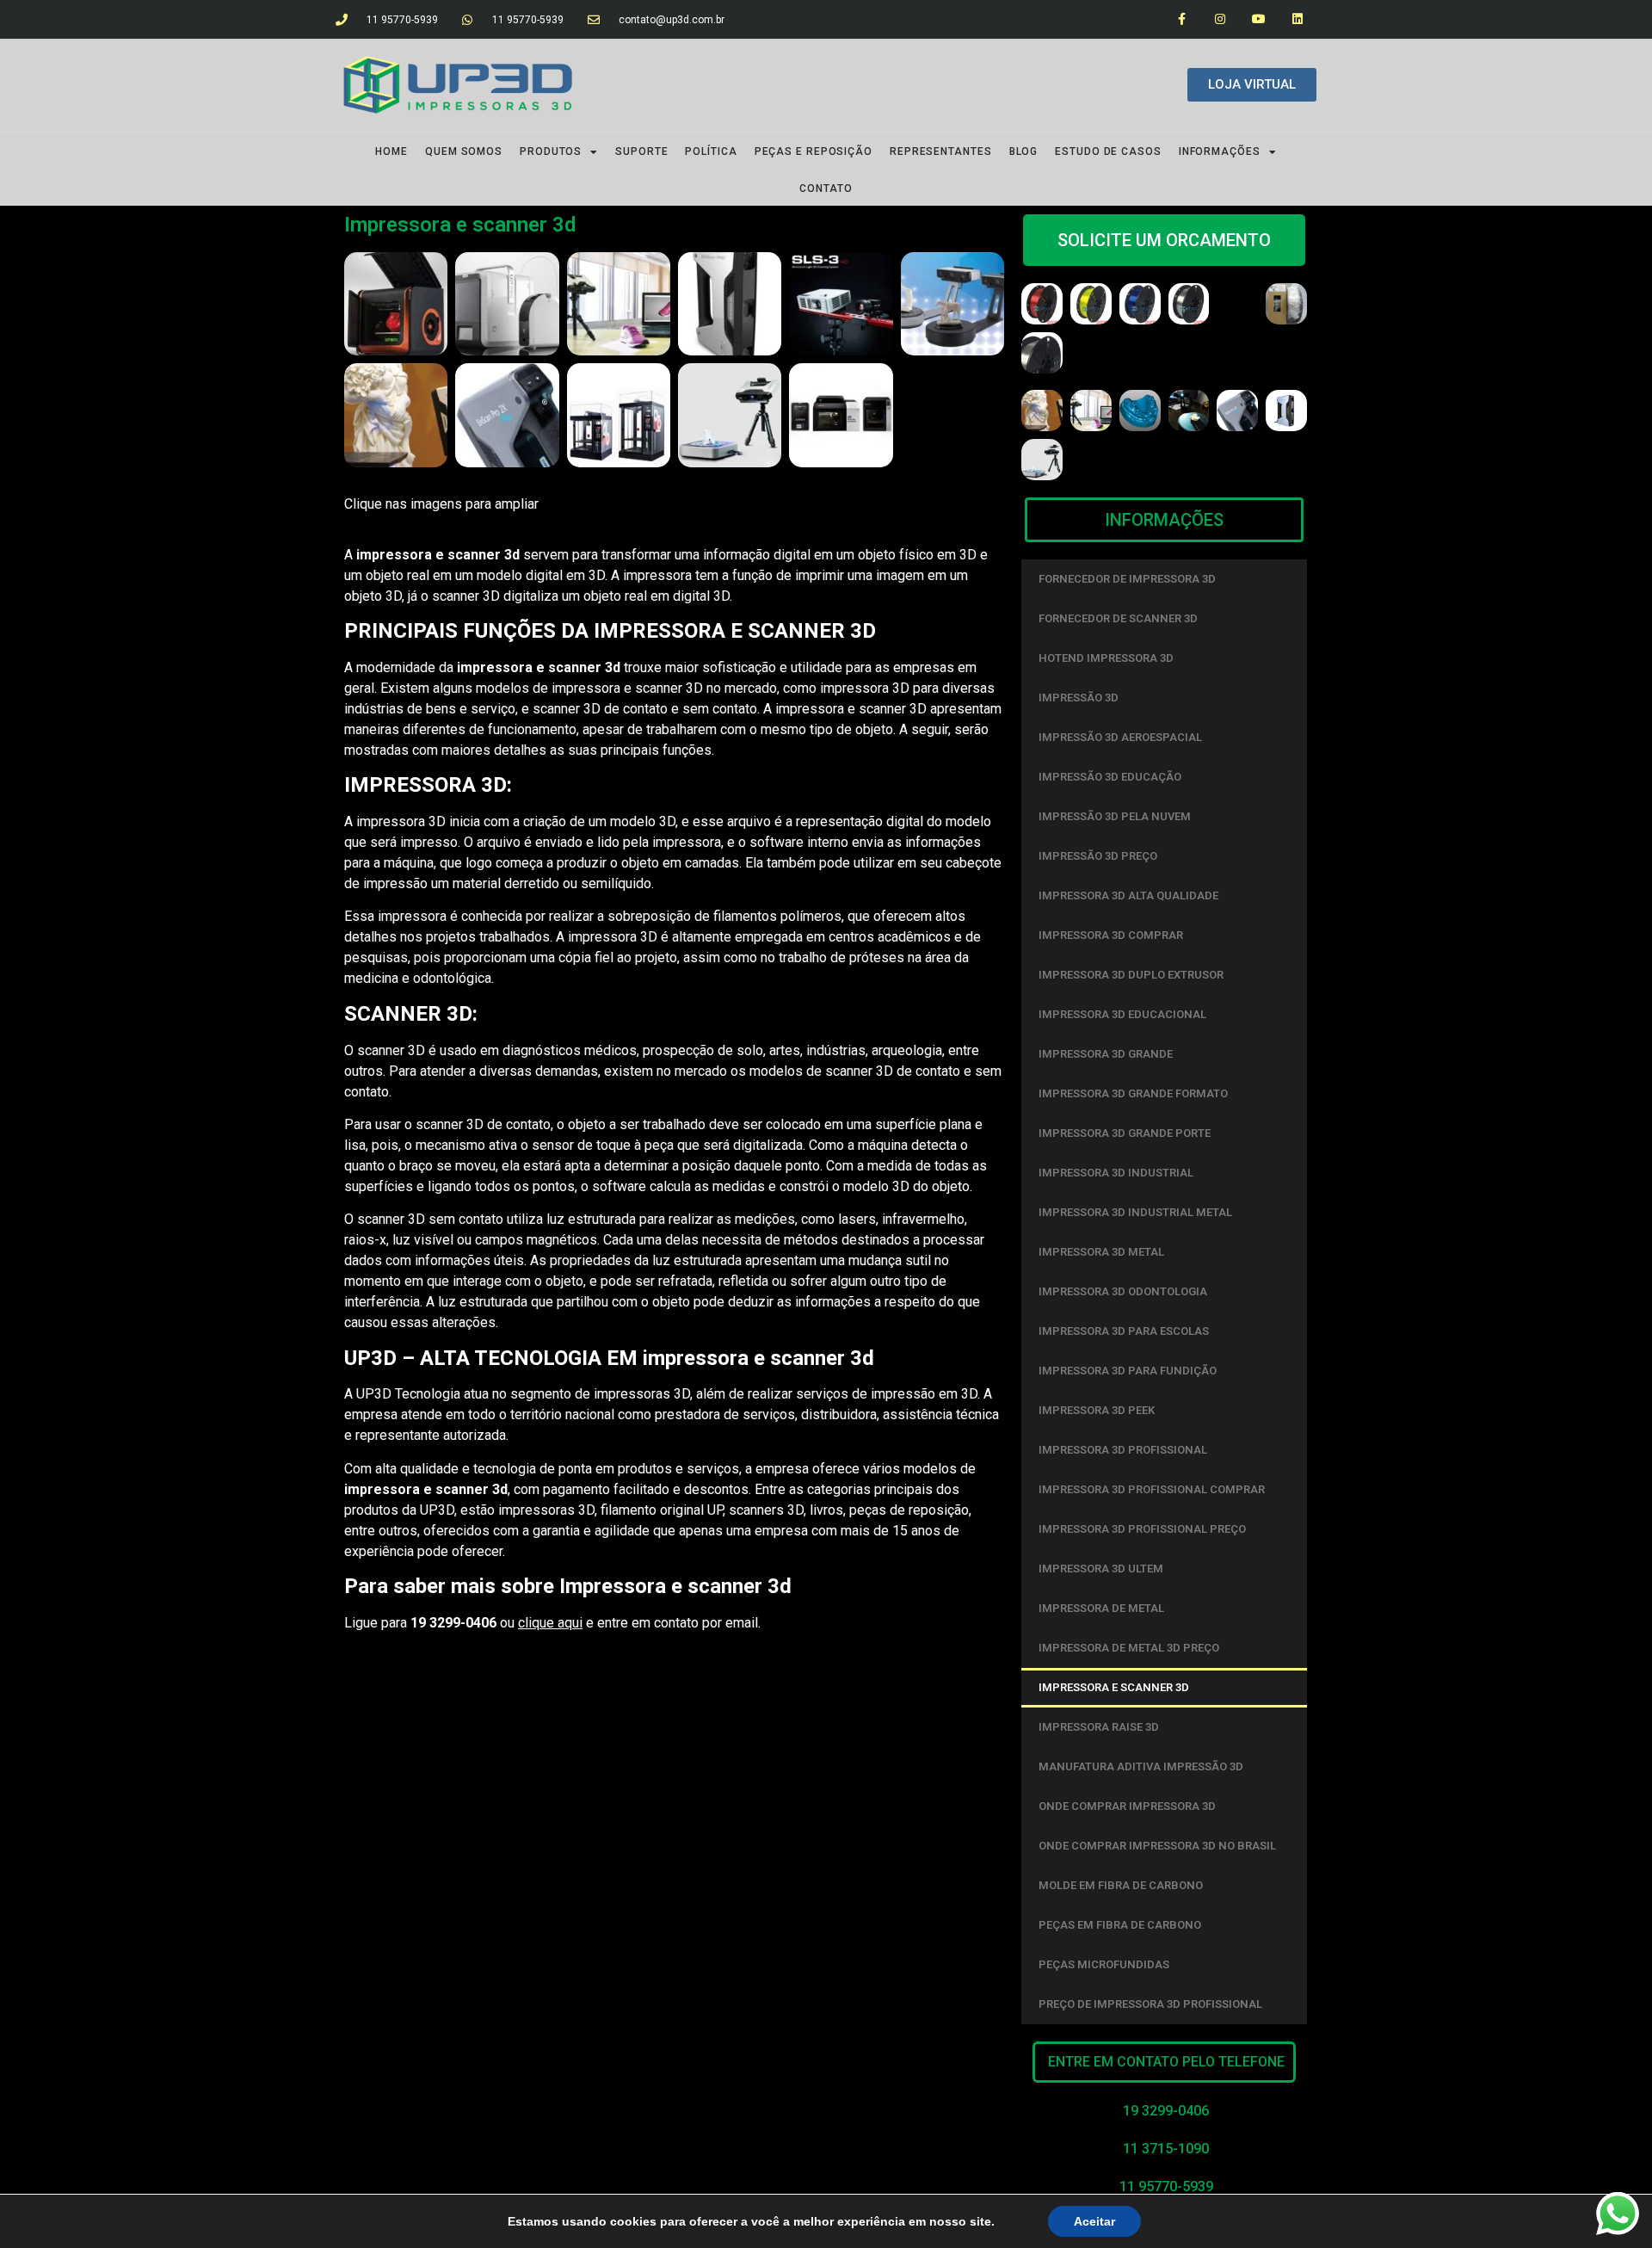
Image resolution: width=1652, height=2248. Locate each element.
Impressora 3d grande (1106, 1054)
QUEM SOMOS (464, 151)
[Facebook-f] (1182, 19)
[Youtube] (1258, 19)
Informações (1220, 151)
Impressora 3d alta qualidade (1128, 895)
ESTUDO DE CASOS (1108, 151)
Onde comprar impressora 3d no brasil (1157, 1846)
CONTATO (826, 188)
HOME (391, 151)
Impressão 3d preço (1098, 856)
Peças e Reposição (814, 151)
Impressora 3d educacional (1122, 1014)
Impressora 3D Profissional (1123, 1450)
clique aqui (550, 1623)
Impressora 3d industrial (1116, 1173)
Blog (1024, 151)
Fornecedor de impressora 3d (1127, 579)
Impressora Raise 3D (1099, 1727)
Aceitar (1094, 2221)
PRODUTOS (551, 151)
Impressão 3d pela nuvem (1115, 816)
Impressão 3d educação (1110, 777)
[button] (1164, 2062)
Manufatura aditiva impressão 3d (1141, 1766)
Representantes (941, 151)
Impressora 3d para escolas (1124, 1331)
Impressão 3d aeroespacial (1120, 737)
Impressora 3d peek (1097, 1410)
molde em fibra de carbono (1121, 1885)
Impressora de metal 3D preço (1129, 1648)
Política (711, 151)
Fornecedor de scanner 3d (1118, 618)
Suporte (641, 151)
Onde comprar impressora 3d (1127, 1806)
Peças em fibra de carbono (1120, 1925)
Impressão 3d (1079, 698)
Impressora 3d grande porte (1125, 1133)
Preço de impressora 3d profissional (1150, 2004)
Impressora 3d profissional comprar (1152, 1489)
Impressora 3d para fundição (1128, 1371)
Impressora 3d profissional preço (1142, 1529)
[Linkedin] (1297, 19)
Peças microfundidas (1104, 1964)
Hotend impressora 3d (1106, 658)
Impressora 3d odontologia (1123, 1291)
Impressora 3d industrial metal (1135, 1212)
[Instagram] (1221, 19)
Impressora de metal (1101, 1608)
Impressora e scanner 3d (1114, 1687)
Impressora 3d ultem (1101, 1569)
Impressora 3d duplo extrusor (1131, 975)
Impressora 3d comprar (1111, 935)
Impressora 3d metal (1101, 1252)
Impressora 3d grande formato (1133, 1093)
